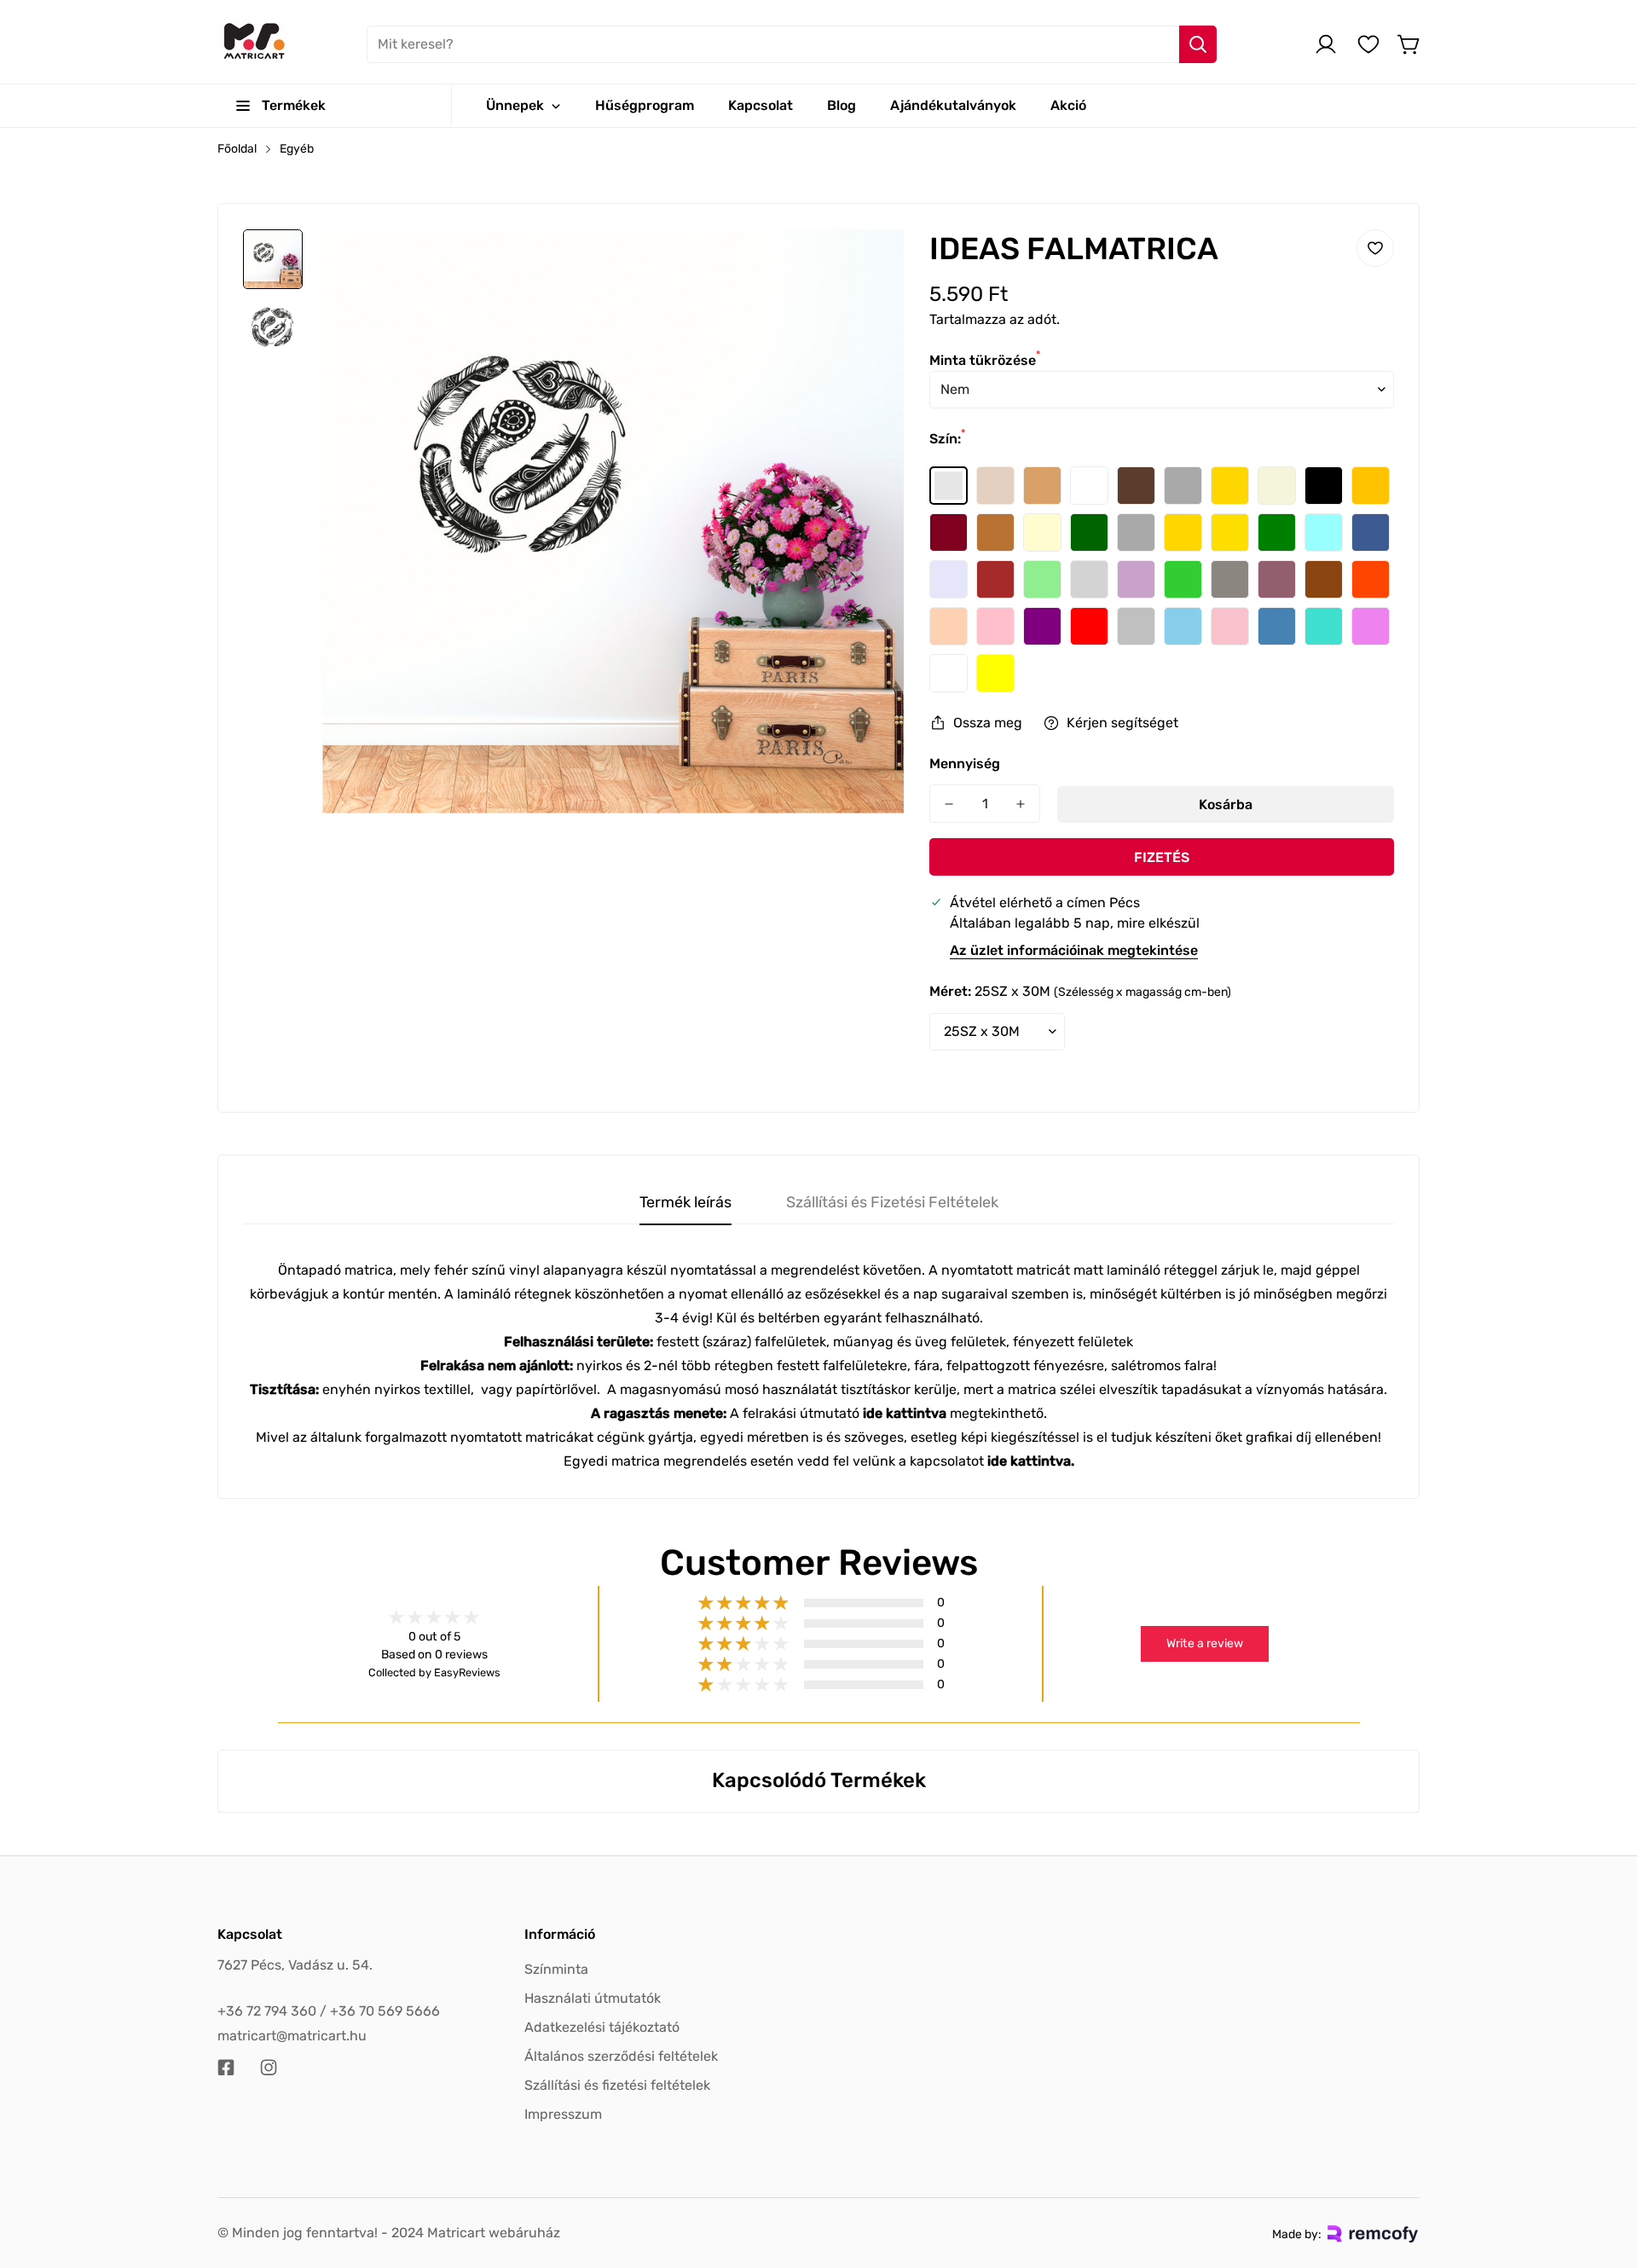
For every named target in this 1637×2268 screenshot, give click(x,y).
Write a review (1205, 1643)
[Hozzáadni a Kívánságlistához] (1375, 248)
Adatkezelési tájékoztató (602, 2027)
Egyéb (297, 149)
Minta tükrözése (985, 360)
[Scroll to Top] (1604, 2175)
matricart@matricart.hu (292, 2036)
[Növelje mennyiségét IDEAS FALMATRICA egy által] (1021, 804)
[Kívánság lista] (1368, 44)
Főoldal (237, 149)
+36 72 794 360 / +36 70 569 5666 (329, 2011)
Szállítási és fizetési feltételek (617, 2085)
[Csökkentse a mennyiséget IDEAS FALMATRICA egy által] (949, 804)
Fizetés (1162, 857)
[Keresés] (1198, 44)
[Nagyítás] (868, 265)
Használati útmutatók (593, 1998)
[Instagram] (269, 2068)
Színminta (556, 1969)
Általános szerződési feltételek (621, 2056)
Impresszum (563, 2114)
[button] (1409, 44)
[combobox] (792, 44)
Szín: (947, 439)
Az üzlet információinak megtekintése (1074, 950)
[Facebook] (226, 2068)
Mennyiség (965, 764)
